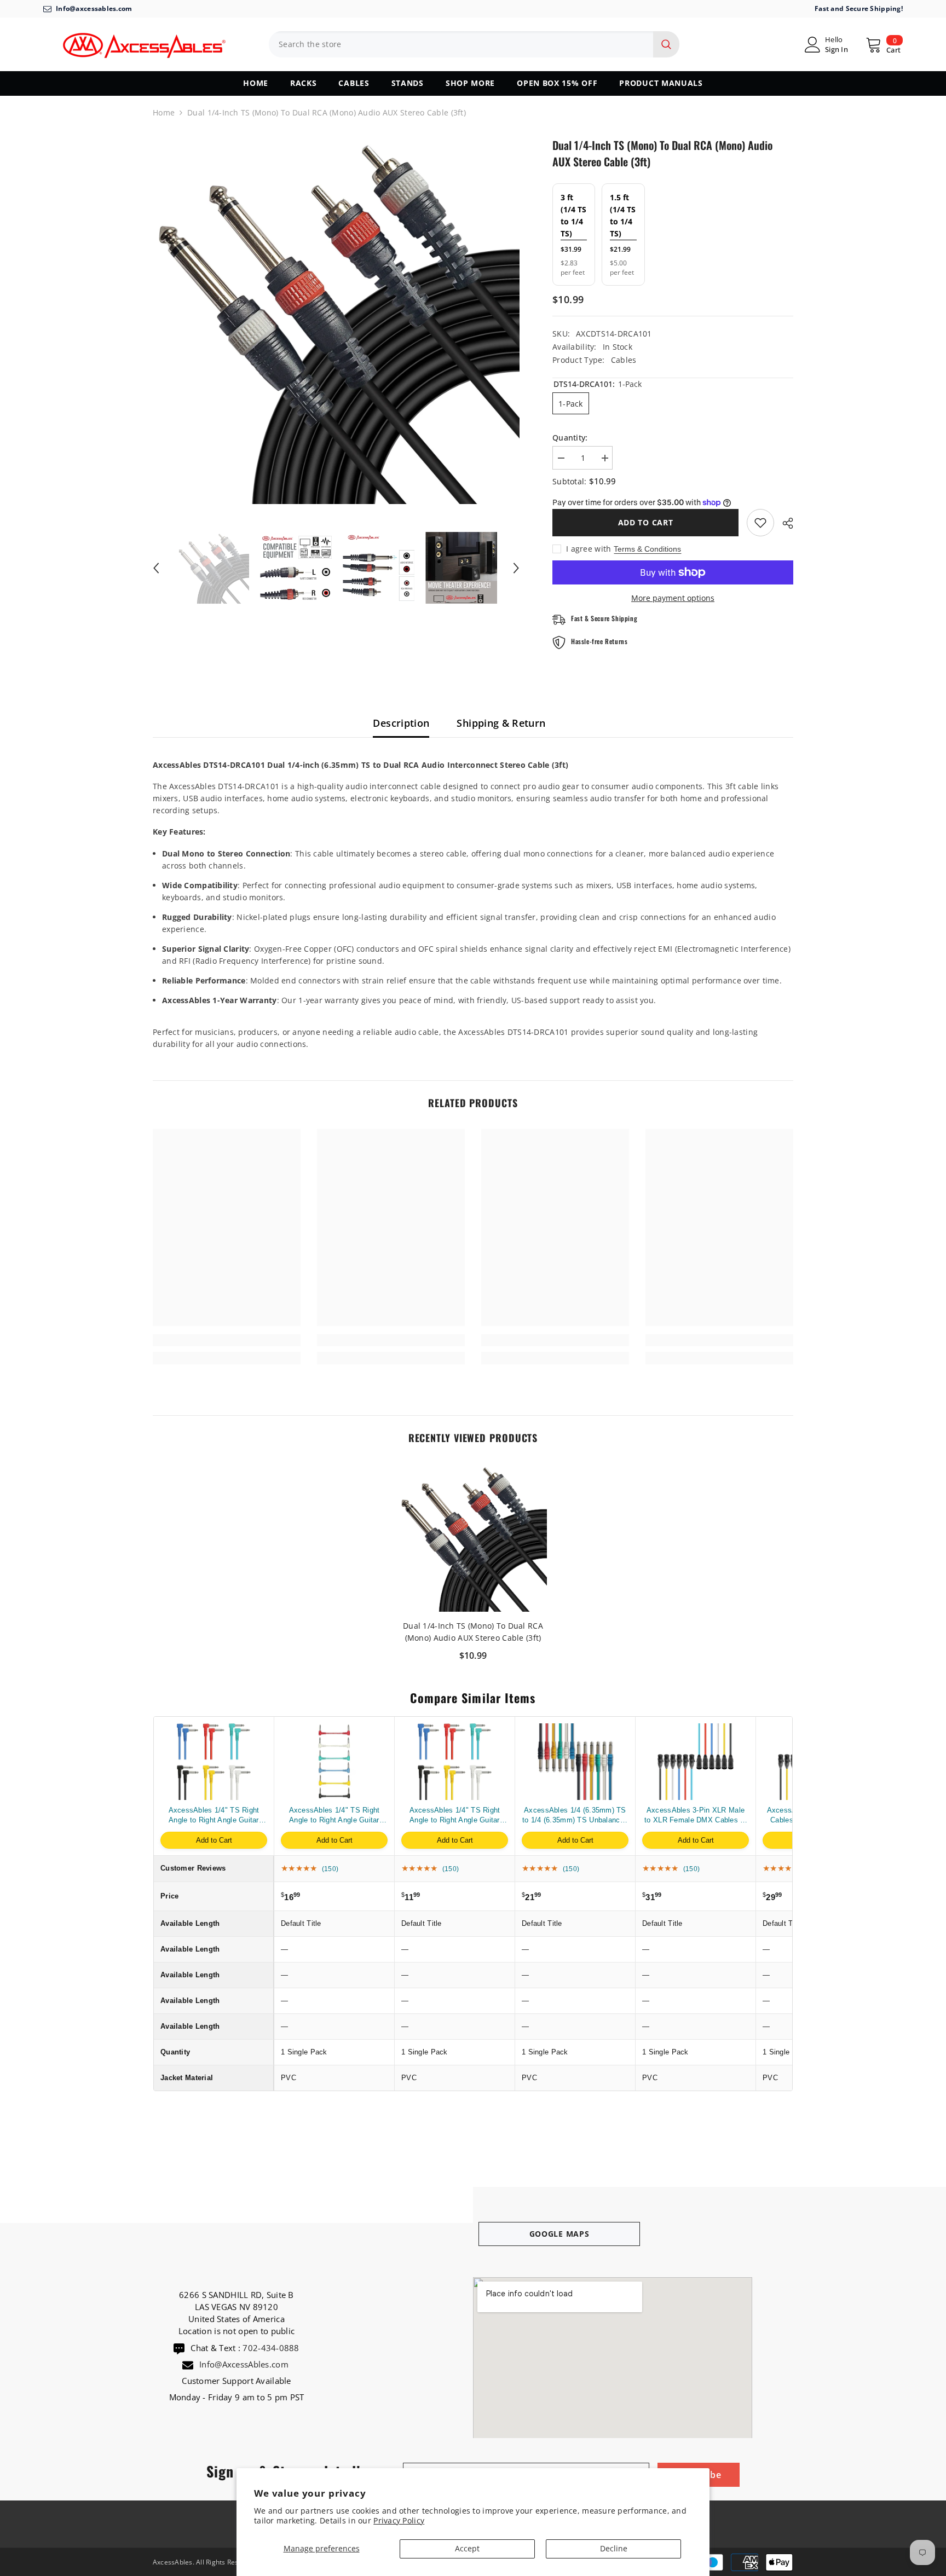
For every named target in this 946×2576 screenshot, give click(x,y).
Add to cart (646, 522)
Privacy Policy (399, 2520)
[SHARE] (784, 523)
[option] (336, 320)
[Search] (474, 44)
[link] (227, 1340)
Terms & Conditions (647, 549)
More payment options (673, 598)
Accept (467, 2548)
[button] (156, 568)
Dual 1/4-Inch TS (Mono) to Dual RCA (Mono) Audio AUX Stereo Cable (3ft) (473, 1632)
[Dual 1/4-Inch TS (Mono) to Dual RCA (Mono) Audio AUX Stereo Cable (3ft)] (473, 1538)
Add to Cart (214, 1840)
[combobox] (461, 44)
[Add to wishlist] (760, 523)
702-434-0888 (271, 2348)
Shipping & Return (501, 723)
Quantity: (570, 438)
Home (164, 112)
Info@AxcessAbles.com (245, 2364)
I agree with (589, 549)
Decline (614, 2548)
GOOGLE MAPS (559, 2234)
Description (401, 723)
